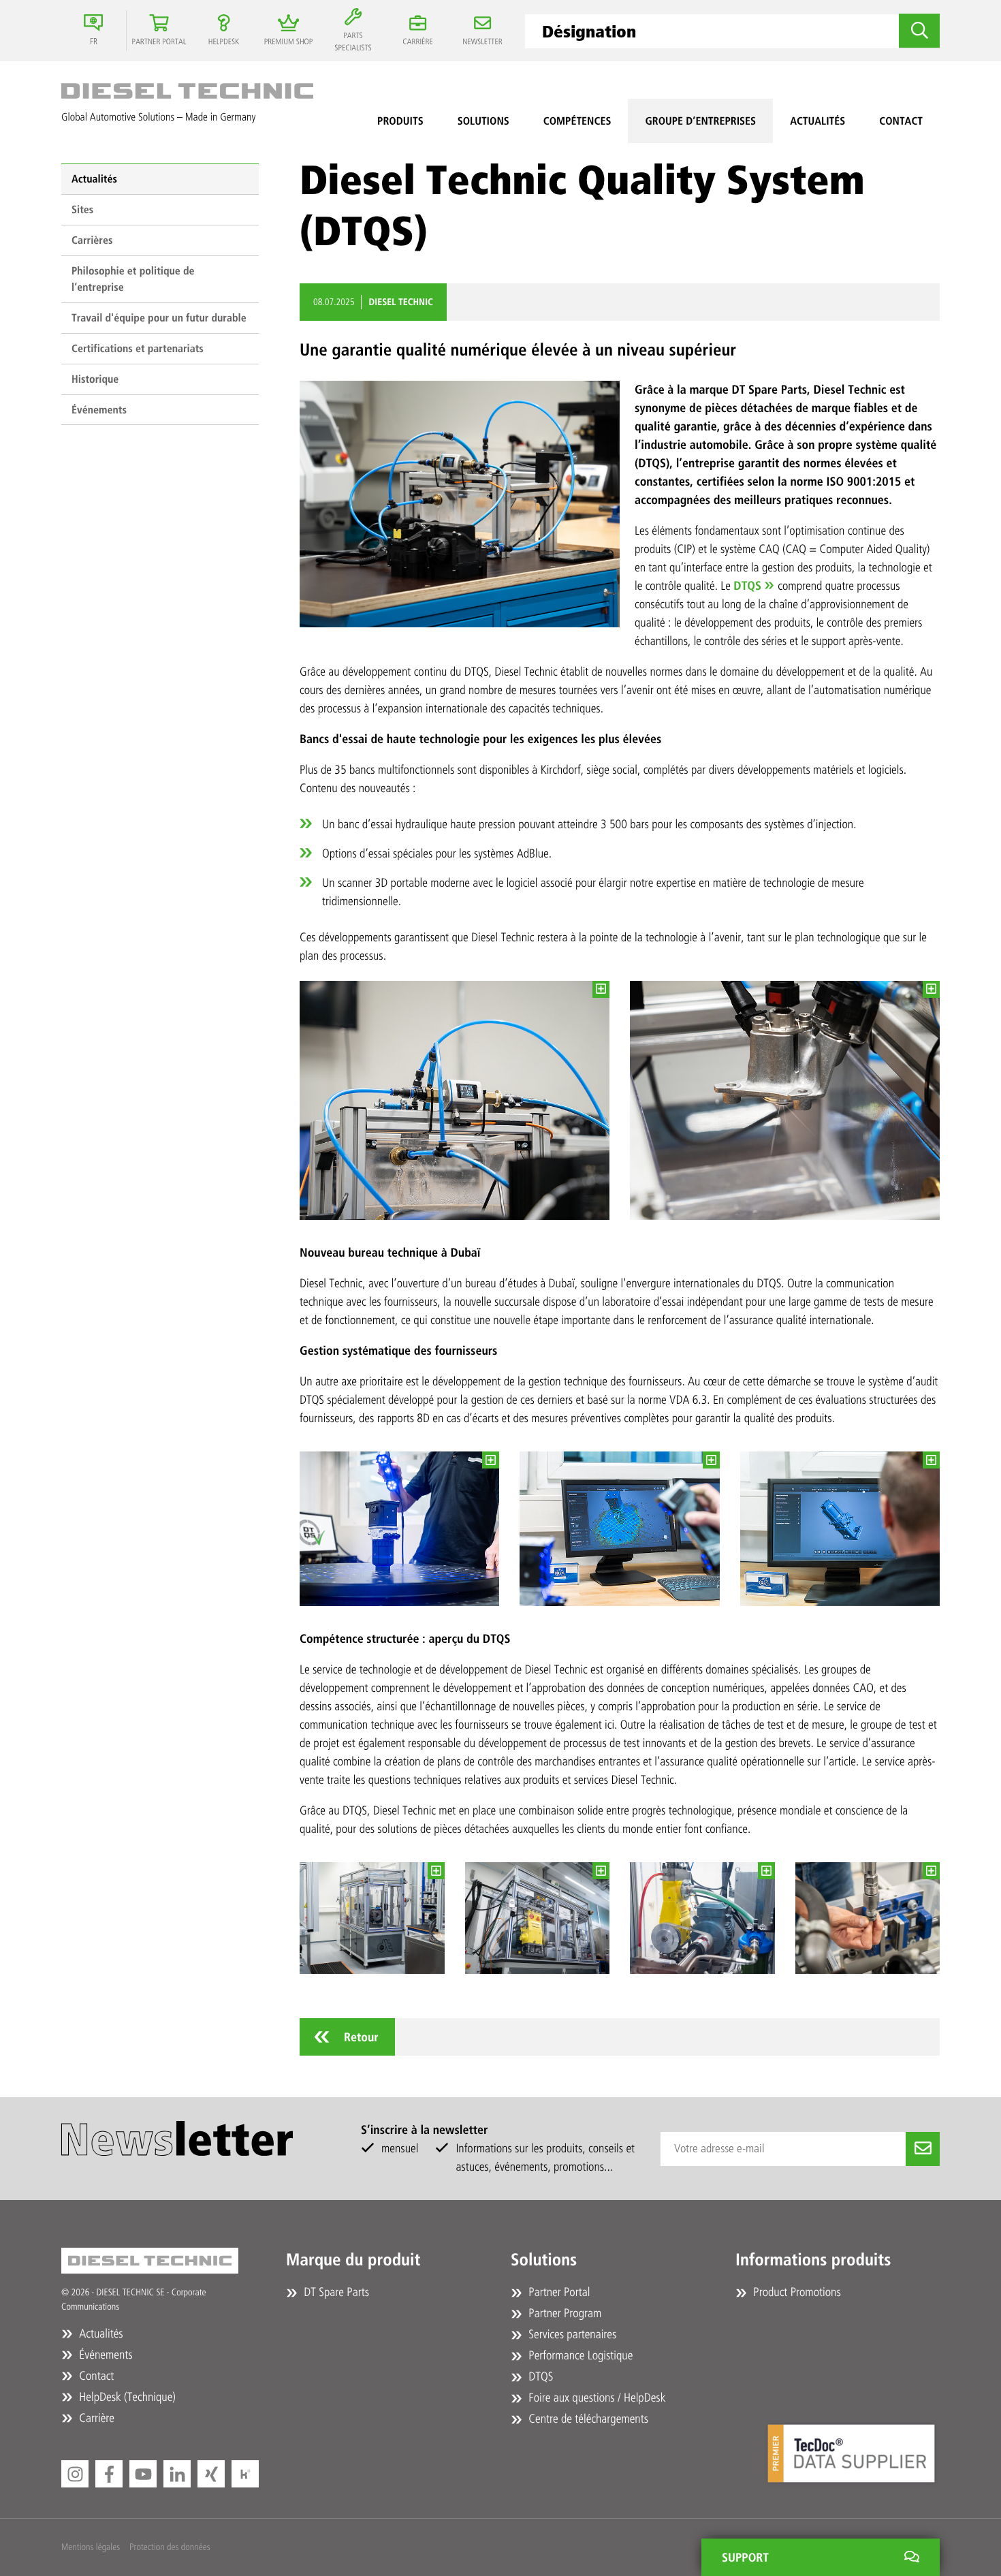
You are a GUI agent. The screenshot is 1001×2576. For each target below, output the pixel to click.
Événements (99, 410)
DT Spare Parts (335, 2292)
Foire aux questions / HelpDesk (595, 2398)
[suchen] (919, 31)
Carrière (95, 2418)
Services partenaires (571, 2334)
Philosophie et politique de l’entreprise (133, 279)
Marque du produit (353, 2260)
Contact (901, 121)
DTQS (747, 586)
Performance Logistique (579, 2355)
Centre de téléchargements (587, 2419)
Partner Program (563, 2313)
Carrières (92, 240)
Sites (82, 209)
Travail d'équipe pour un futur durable (159, 318)
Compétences (577, 121)
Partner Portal (558, 2292)
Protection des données (170, 2547)
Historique (95, 379)
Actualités (817, 121)
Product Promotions (796, 2292)
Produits (400, 121)
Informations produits (813, 2260)
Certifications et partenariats (138, 348)
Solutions (483, 121)
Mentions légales (91, 2547)
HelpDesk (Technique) (126, 2397)
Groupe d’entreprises (700, 121)
